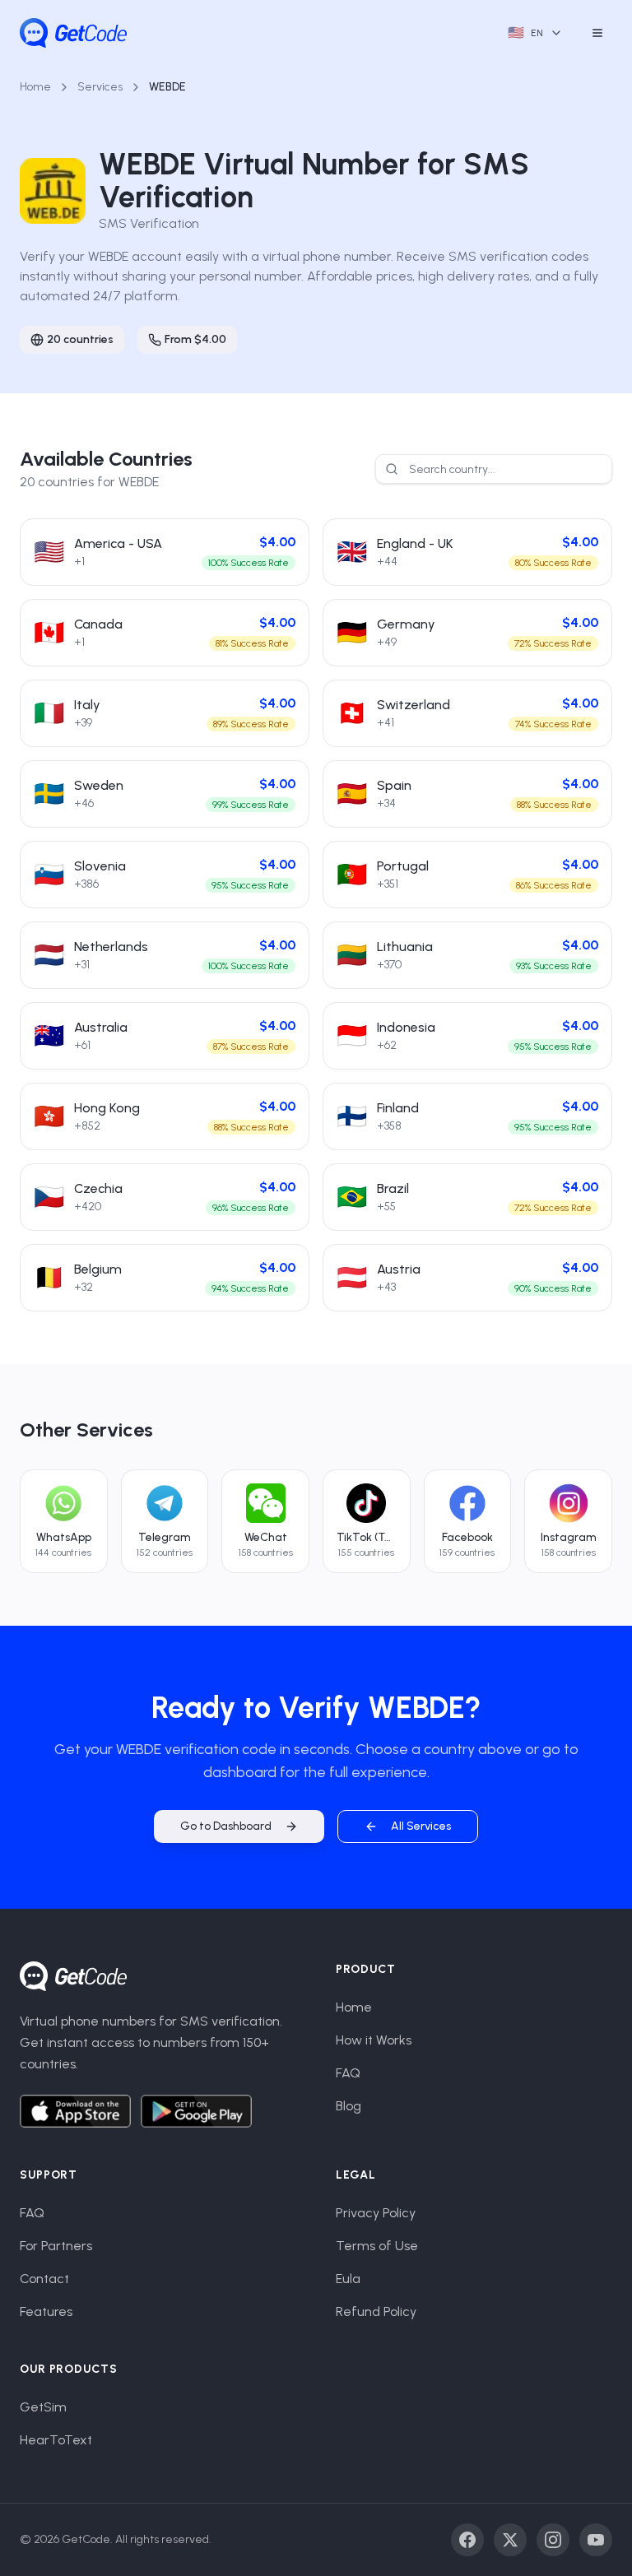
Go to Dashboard (226, 1826)
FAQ (348, 2073)
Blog (349, 2106)
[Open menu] (597, 33)
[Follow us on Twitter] (510, 2540)
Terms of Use (377, 2246)
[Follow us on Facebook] (467, 2540)
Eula (348, 2279)
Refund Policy (376, 2311)
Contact (44, 2279)
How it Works (374, 2040)
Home (35, 87)
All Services (421, 1826)
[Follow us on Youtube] (596, 2540)
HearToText (56, 2440)
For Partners (56, 2246)
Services (100, 87)
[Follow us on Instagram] (553, 2540)
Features (46, 2311)
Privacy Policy (376, 2213)
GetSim (43, 2407)
